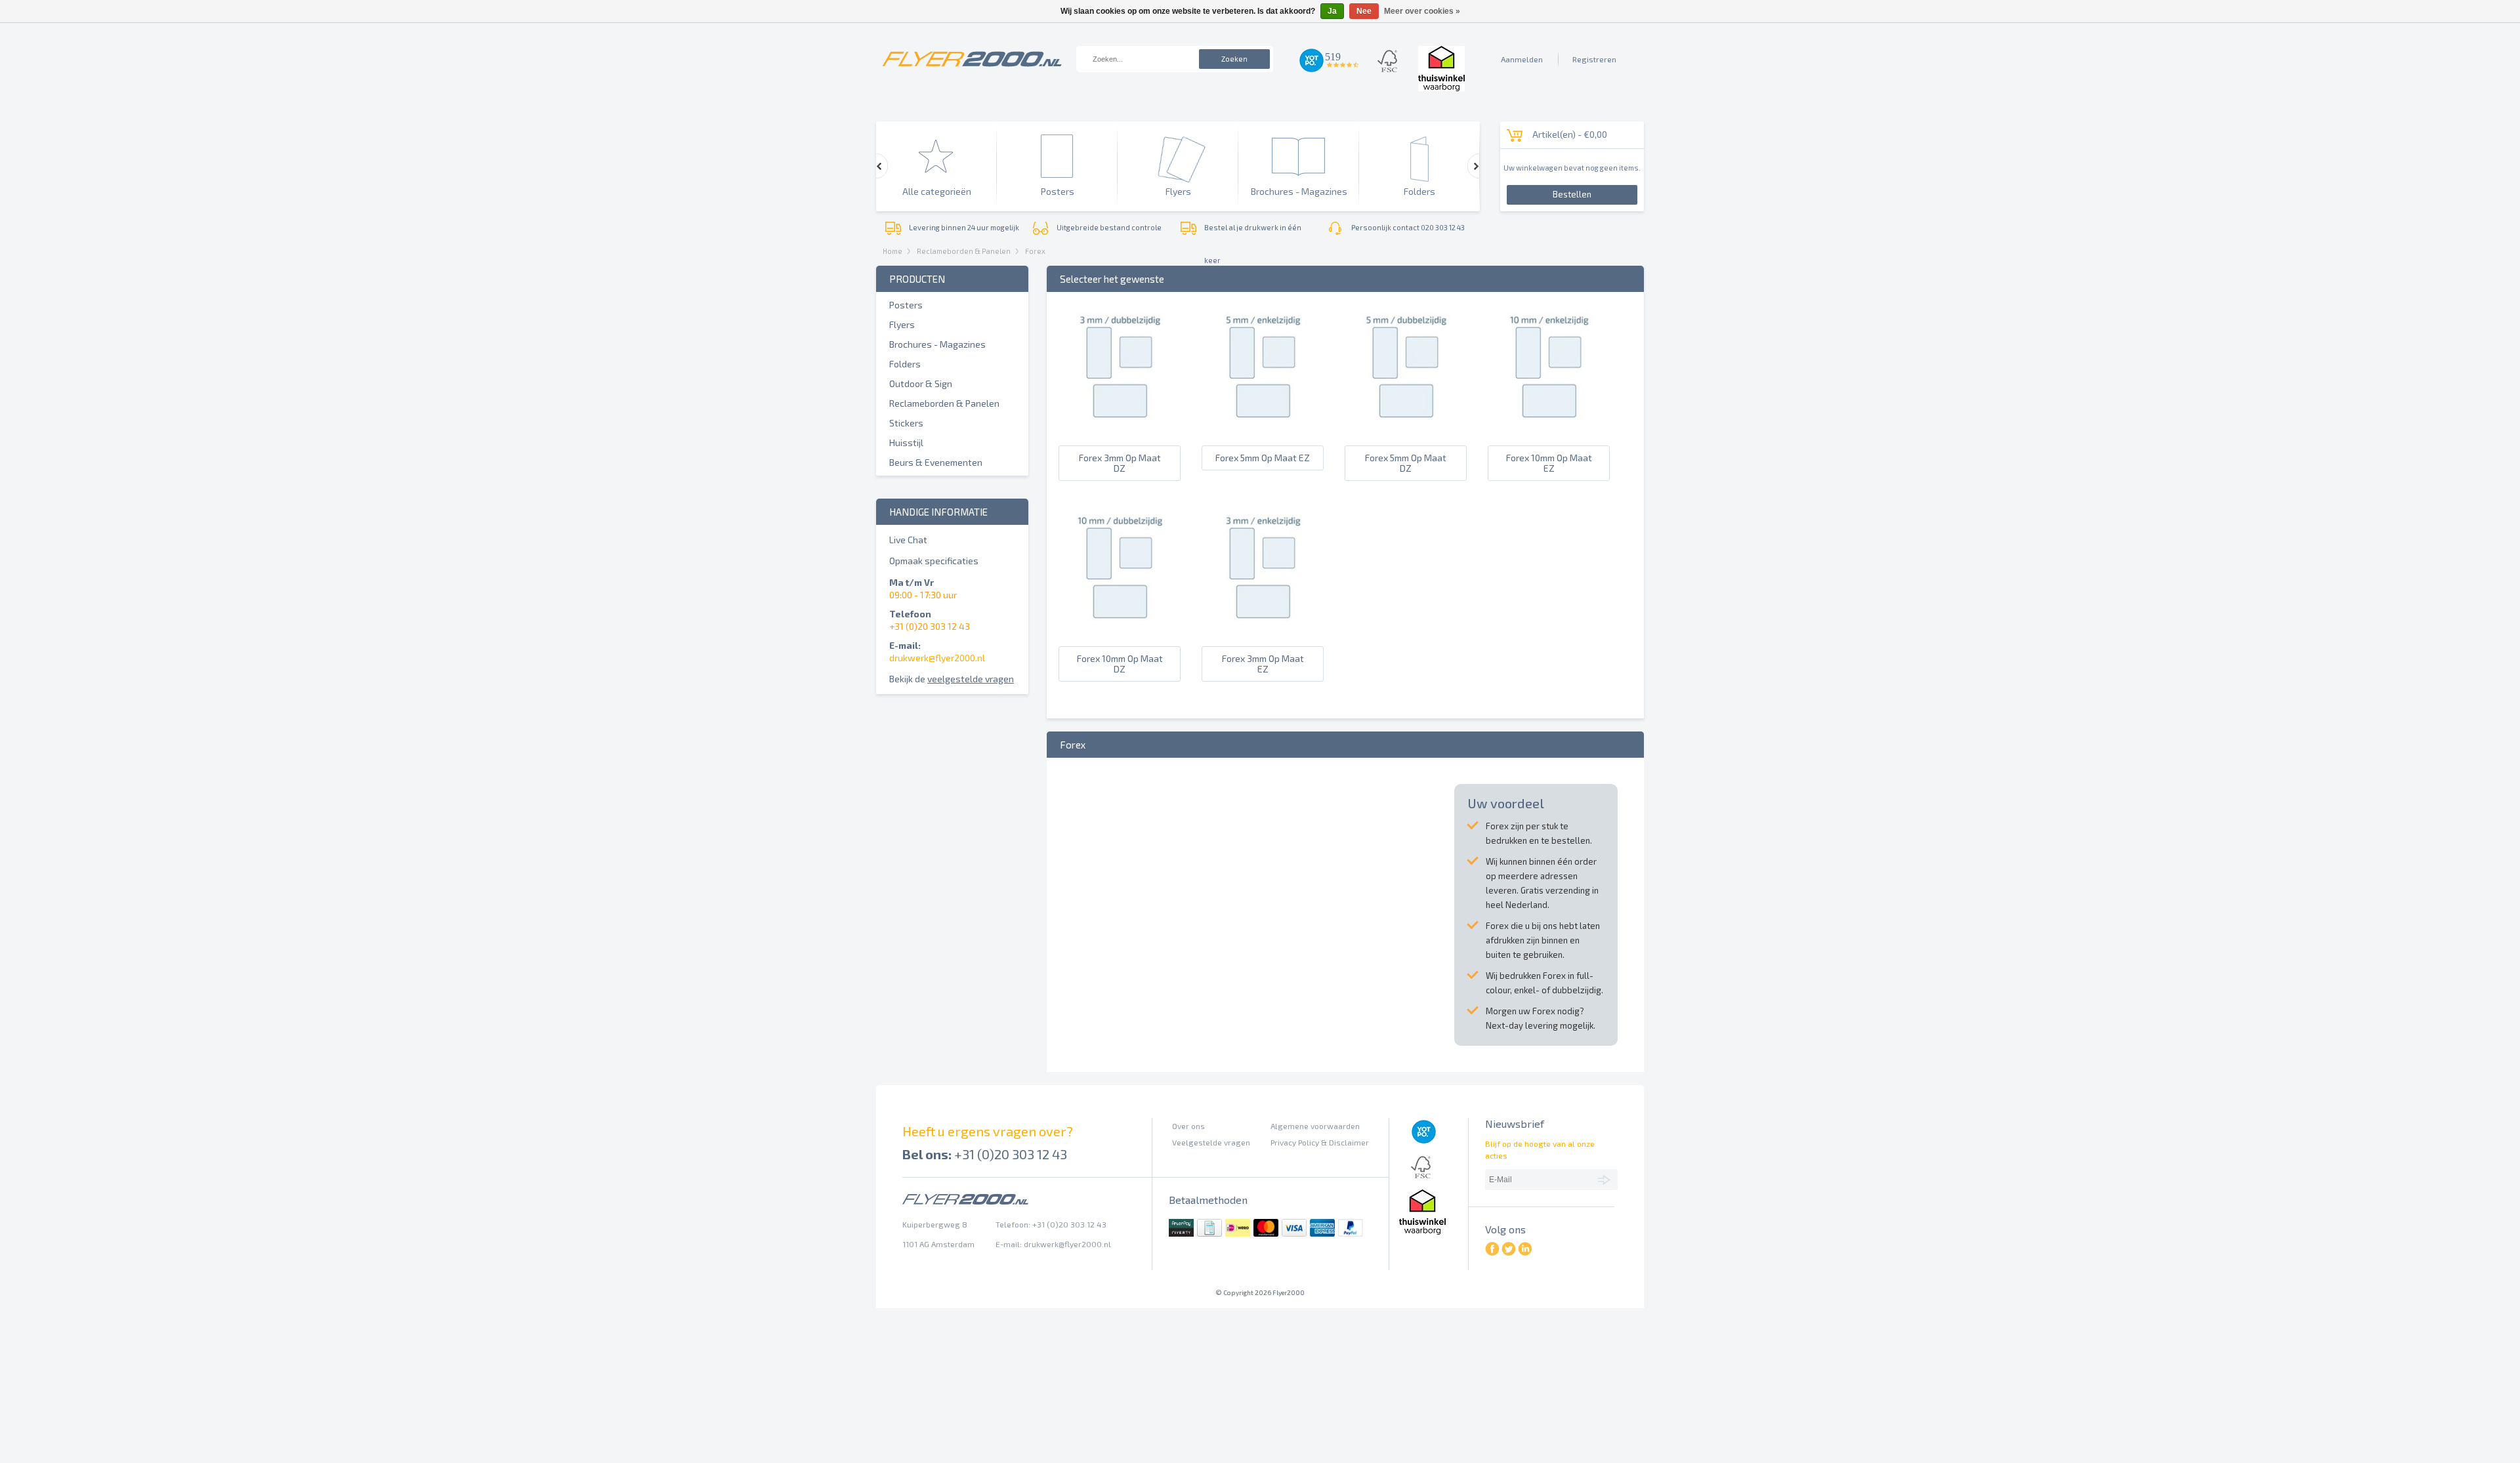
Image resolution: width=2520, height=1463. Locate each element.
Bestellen (1572, 194)
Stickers (906, 423)
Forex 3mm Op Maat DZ (1120, 463)
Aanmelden (1522, 59)
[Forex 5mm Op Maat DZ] (1405, 426)
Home (892, 251)
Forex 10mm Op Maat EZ (1549, 463)
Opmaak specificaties (934, 561)
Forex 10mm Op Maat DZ (1120, 664)
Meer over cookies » (1422, 11)
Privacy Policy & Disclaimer (1320, 1142)
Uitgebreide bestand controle (1109, 227)
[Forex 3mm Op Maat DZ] (1119, 426)
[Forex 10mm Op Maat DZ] (1119, 627)
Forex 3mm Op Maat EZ (1263, 664)
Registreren (1594, 59)
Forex (1035, 251)
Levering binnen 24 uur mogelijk (964, 227)
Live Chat (908, 540)
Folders (905, 364)
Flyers (902, 324)
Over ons (1188, 1126)
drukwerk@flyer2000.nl (937, 658)
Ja (1332, 11)
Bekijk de (952, 679)
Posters (906, 305)
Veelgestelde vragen (1211, 1142)
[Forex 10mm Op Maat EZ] (1548, 426)
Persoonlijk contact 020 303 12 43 (1408, 227)
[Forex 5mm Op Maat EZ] (1262, 426)
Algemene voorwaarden (1315, 1126)
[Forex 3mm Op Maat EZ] (1262, 627)
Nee (1364, 11)
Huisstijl (906, 443)
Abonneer (1606, 1179)
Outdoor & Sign (921, 383)
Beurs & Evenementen (936, 462)
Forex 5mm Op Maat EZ (1263, 458)
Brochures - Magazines (937, 344)
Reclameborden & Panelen (964, 251)
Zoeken (1234, 59)
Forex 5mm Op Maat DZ (1406, 463)
